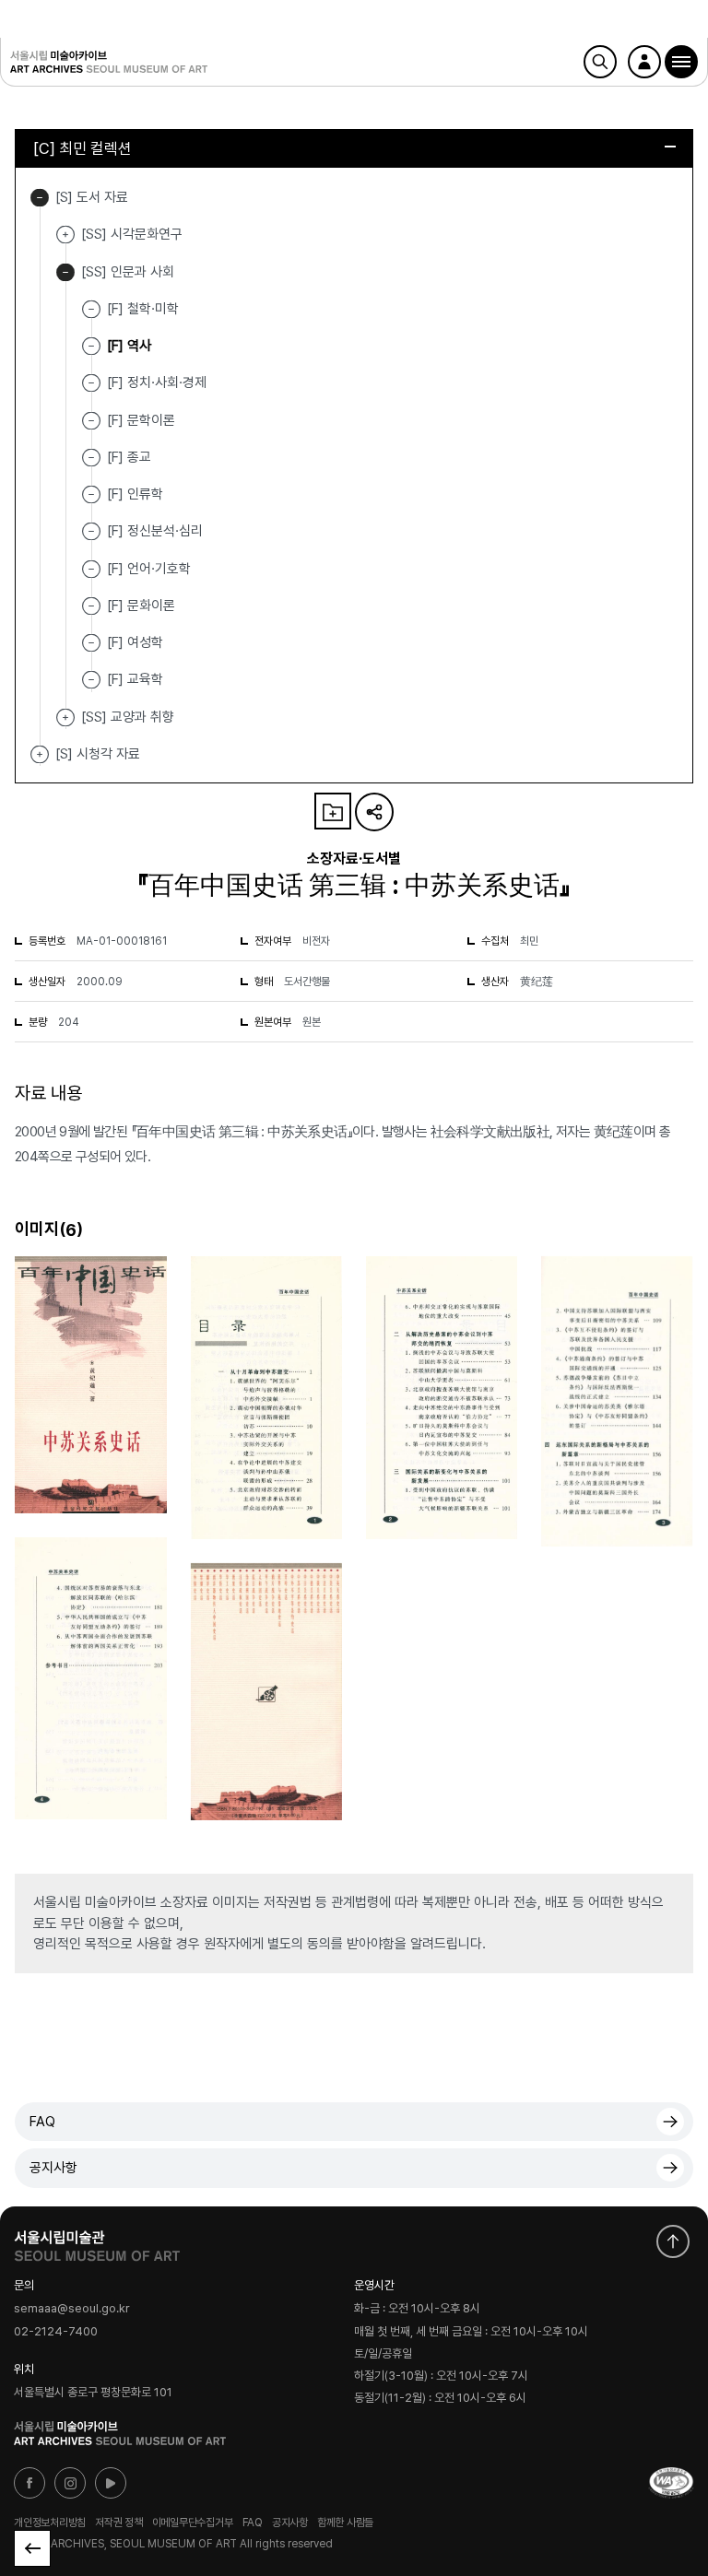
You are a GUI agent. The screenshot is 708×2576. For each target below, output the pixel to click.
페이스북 (29, 2483)
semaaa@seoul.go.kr (72, 2309)
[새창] (671, 2483)
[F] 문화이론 (141, 606)
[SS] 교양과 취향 (65, 718)
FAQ (42, 2122)
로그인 (644, 62)
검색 (600, 62)
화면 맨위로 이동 (673, 2241)
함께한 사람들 (345, 2523)
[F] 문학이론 (141, 419)
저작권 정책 (119, 2523)
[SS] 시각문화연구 (65, 235)
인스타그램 (70, 2483)
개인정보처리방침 (50, 2523)
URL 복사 (374, 812)
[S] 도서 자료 (40, 198)
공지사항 (53, 2168)
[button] (681, 62)
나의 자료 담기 (333, 811)
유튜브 (111, 2483)
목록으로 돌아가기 (32, 2548)
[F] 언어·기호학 (149, 568)
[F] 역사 (129, 346)
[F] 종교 (129, 457)
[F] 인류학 (135, 494)
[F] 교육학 (135, 679)
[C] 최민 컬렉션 (83, 148)
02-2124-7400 (56, 2331)
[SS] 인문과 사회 (65, 272)
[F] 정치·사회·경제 (157, 382)
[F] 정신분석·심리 (155, 531)
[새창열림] (97, 2241)
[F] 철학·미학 (143, 309)
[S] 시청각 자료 (40, 754)
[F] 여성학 (135, 642)
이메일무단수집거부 (193, 2523)
